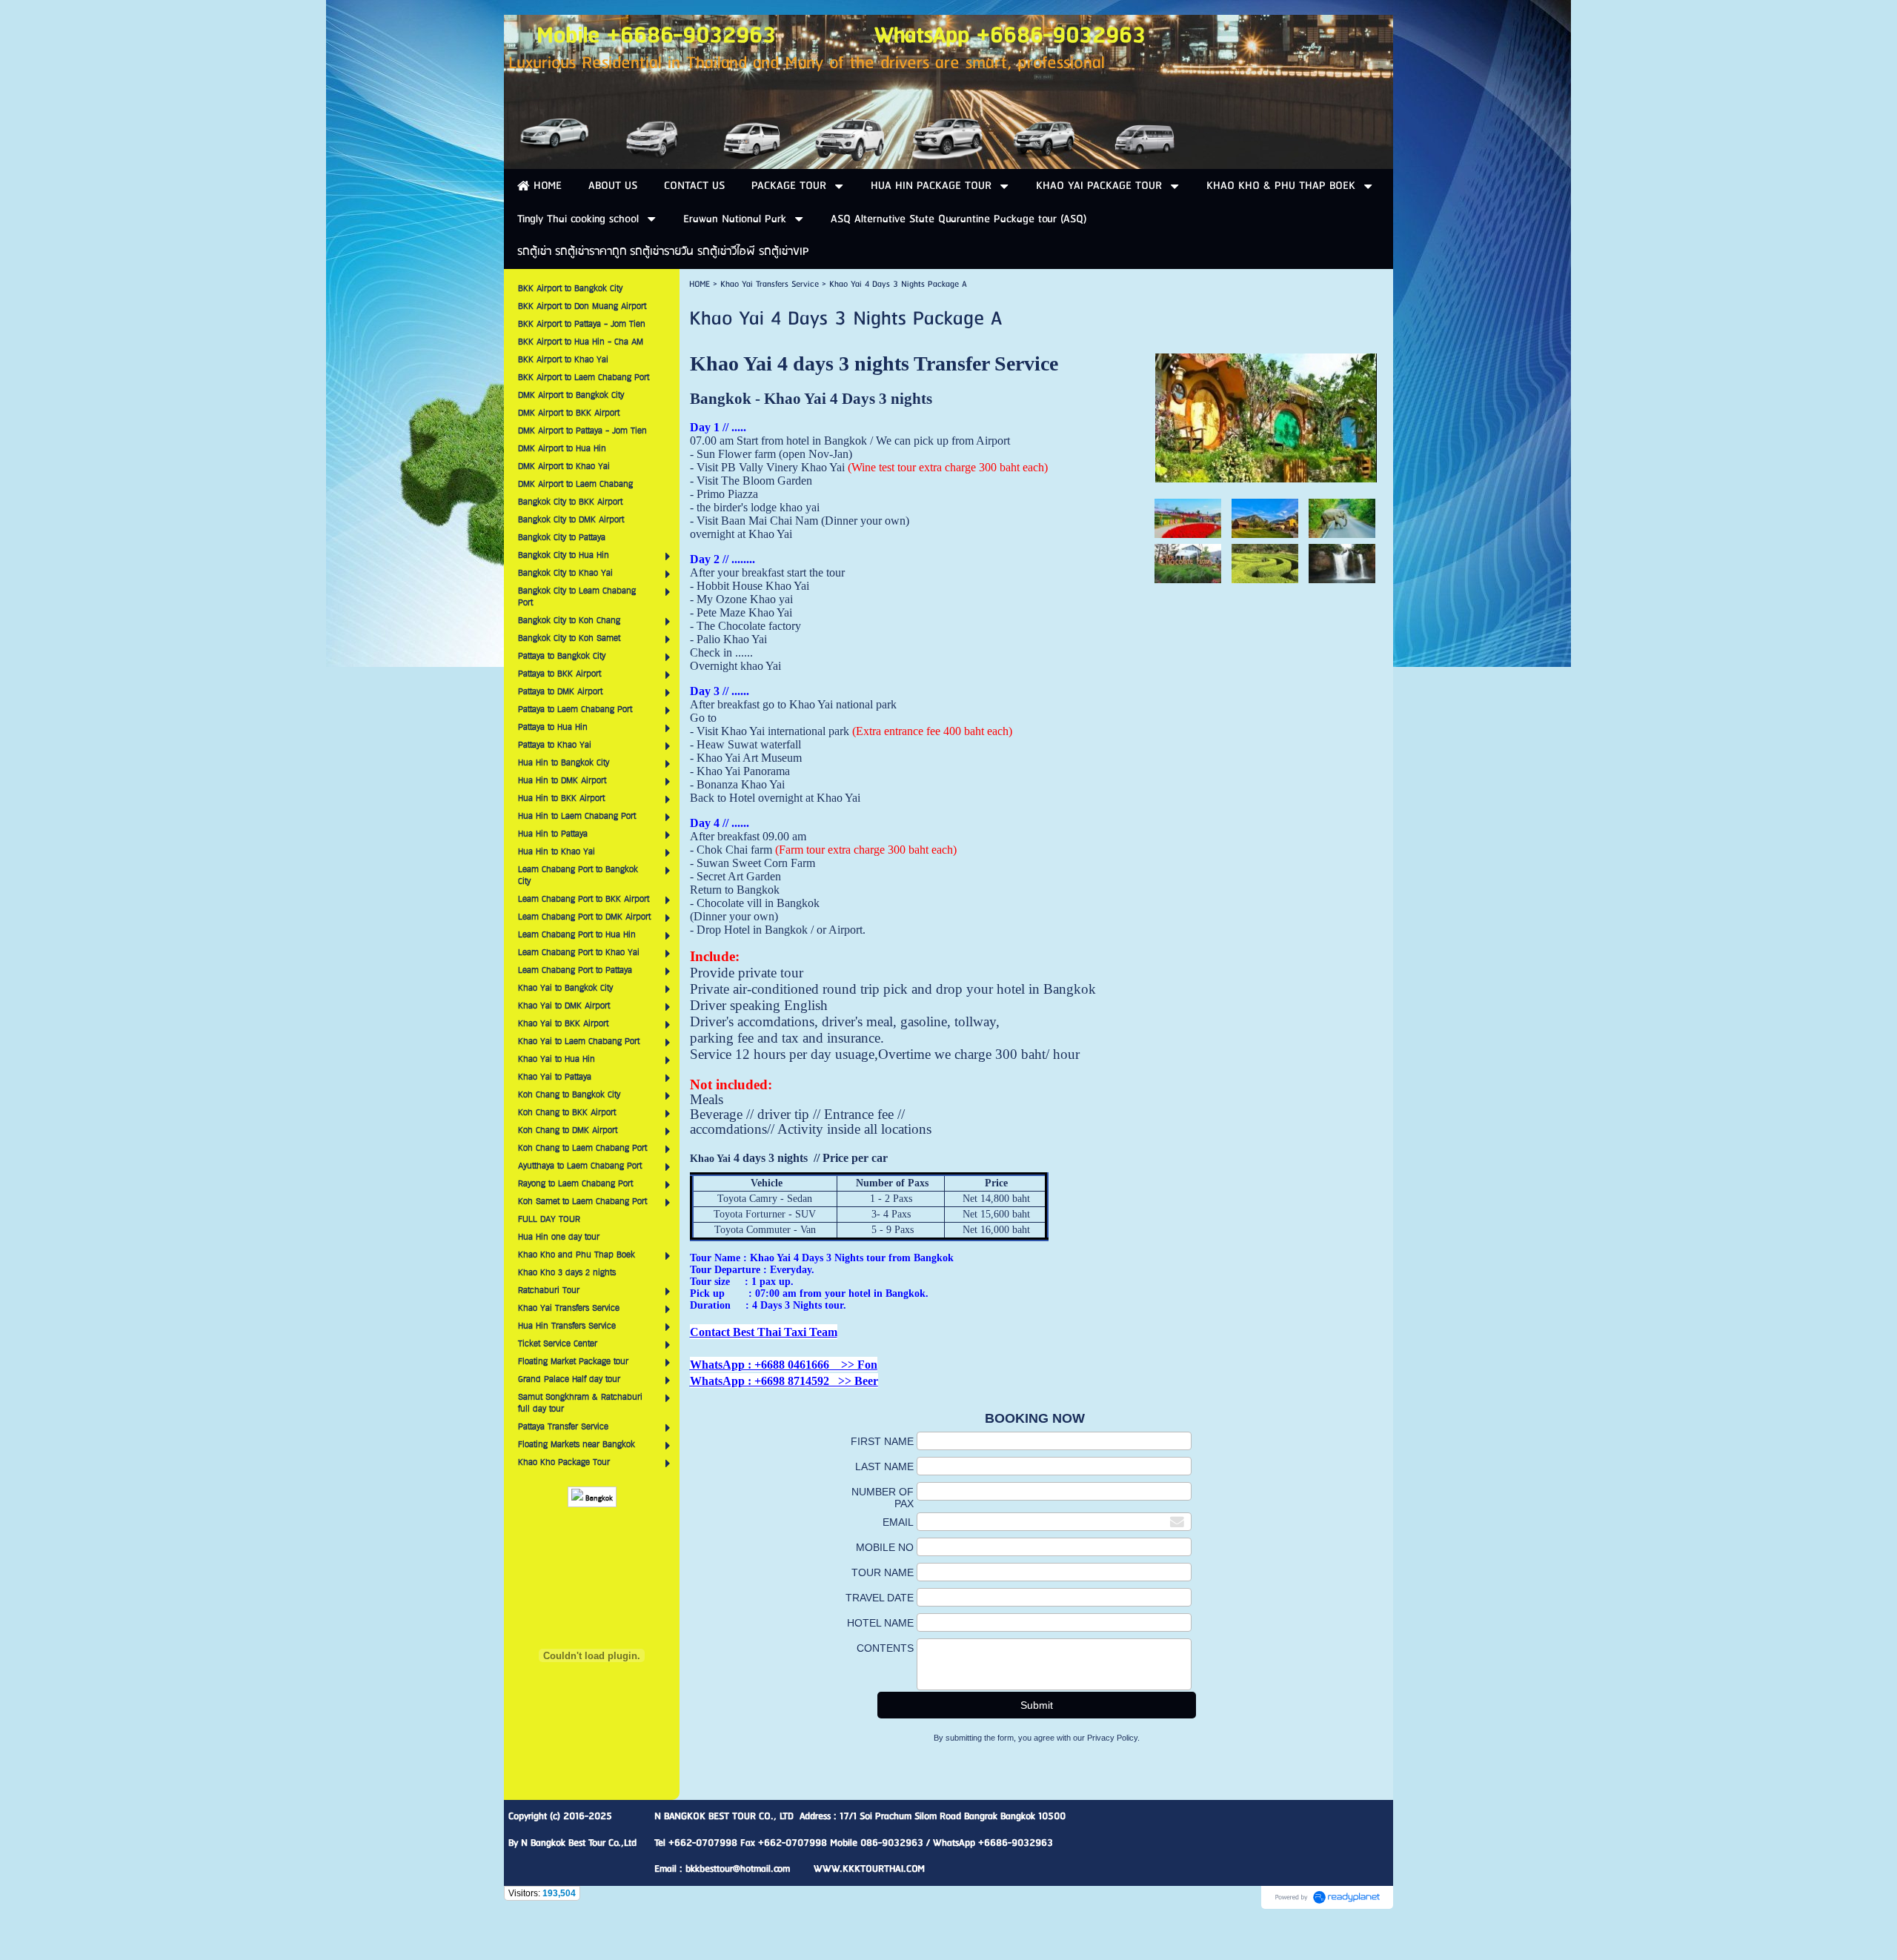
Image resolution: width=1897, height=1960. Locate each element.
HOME (700, 284)
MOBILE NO (885, 1547)
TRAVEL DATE (880, 1598)
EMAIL (898, 1522)
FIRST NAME (882, 1441)
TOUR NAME (883, 1572)
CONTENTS (885, 1648)
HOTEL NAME (880, 1623)
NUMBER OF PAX (883, 1498)
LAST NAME (884, 1466)
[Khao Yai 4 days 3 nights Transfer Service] (1266, 415)
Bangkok (598, 1499)
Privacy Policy (1112, 1738)
